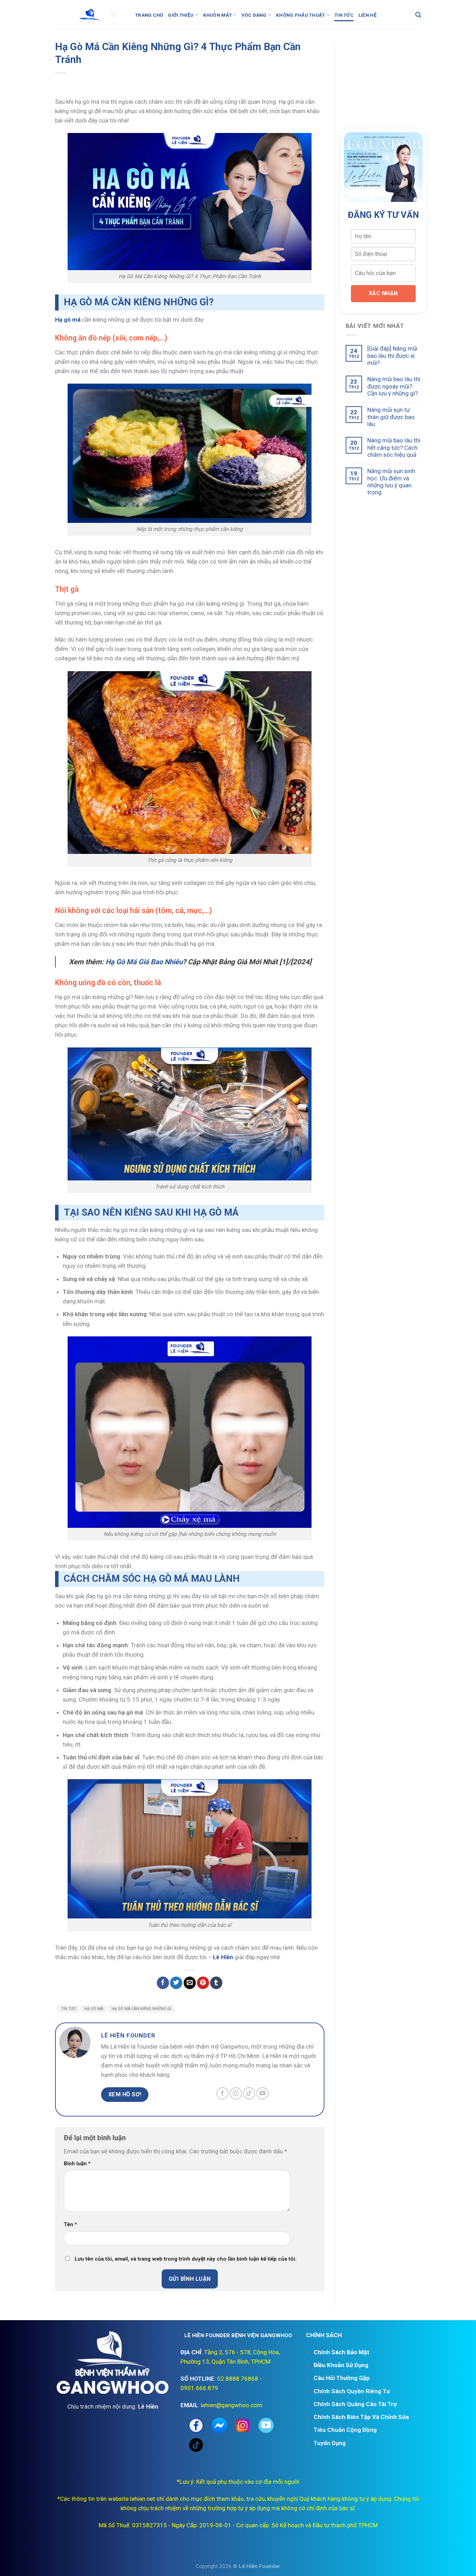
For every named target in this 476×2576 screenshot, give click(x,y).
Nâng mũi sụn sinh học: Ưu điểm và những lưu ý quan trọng (391, 482)
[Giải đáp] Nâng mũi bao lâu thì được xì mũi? (392, 356)
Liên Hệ (368, 15)
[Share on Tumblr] (216, 1983)
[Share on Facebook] (163, 1983)
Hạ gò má (68, 320)
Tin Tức (344, 15)
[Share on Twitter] (176, 1983)
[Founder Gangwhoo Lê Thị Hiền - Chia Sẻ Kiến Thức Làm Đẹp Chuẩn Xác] (90, 15)
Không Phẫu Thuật (300, 15)
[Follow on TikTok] (249, 2093)
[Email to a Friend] (190, 1983)
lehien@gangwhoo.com (232, 2405)
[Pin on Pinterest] (203, 1983)
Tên (70, 2224)
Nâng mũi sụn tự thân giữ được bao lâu (391, 417)
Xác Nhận (383, 293)
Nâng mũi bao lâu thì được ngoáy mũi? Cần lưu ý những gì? (394, 386)
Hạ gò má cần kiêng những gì (141, 2009)
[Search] (418, 15)
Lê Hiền (223, 1957)
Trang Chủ (149, 15)
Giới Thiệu (181, 15)
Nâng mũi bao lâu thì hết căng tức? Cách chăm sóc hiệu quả (394, 447)
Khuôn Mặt (217, 15)
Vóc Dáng (254, 15)
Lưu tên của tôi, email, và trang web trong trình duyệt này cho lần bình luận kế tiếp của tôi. (186, 2259)
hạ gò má (94, 2009)
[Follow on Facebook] (222, 2093)
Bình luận (77, 2163)
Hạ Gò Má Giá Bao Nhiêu (144, 962)
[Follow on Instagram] (236, 2093)
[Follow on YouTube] (263, 2093)
